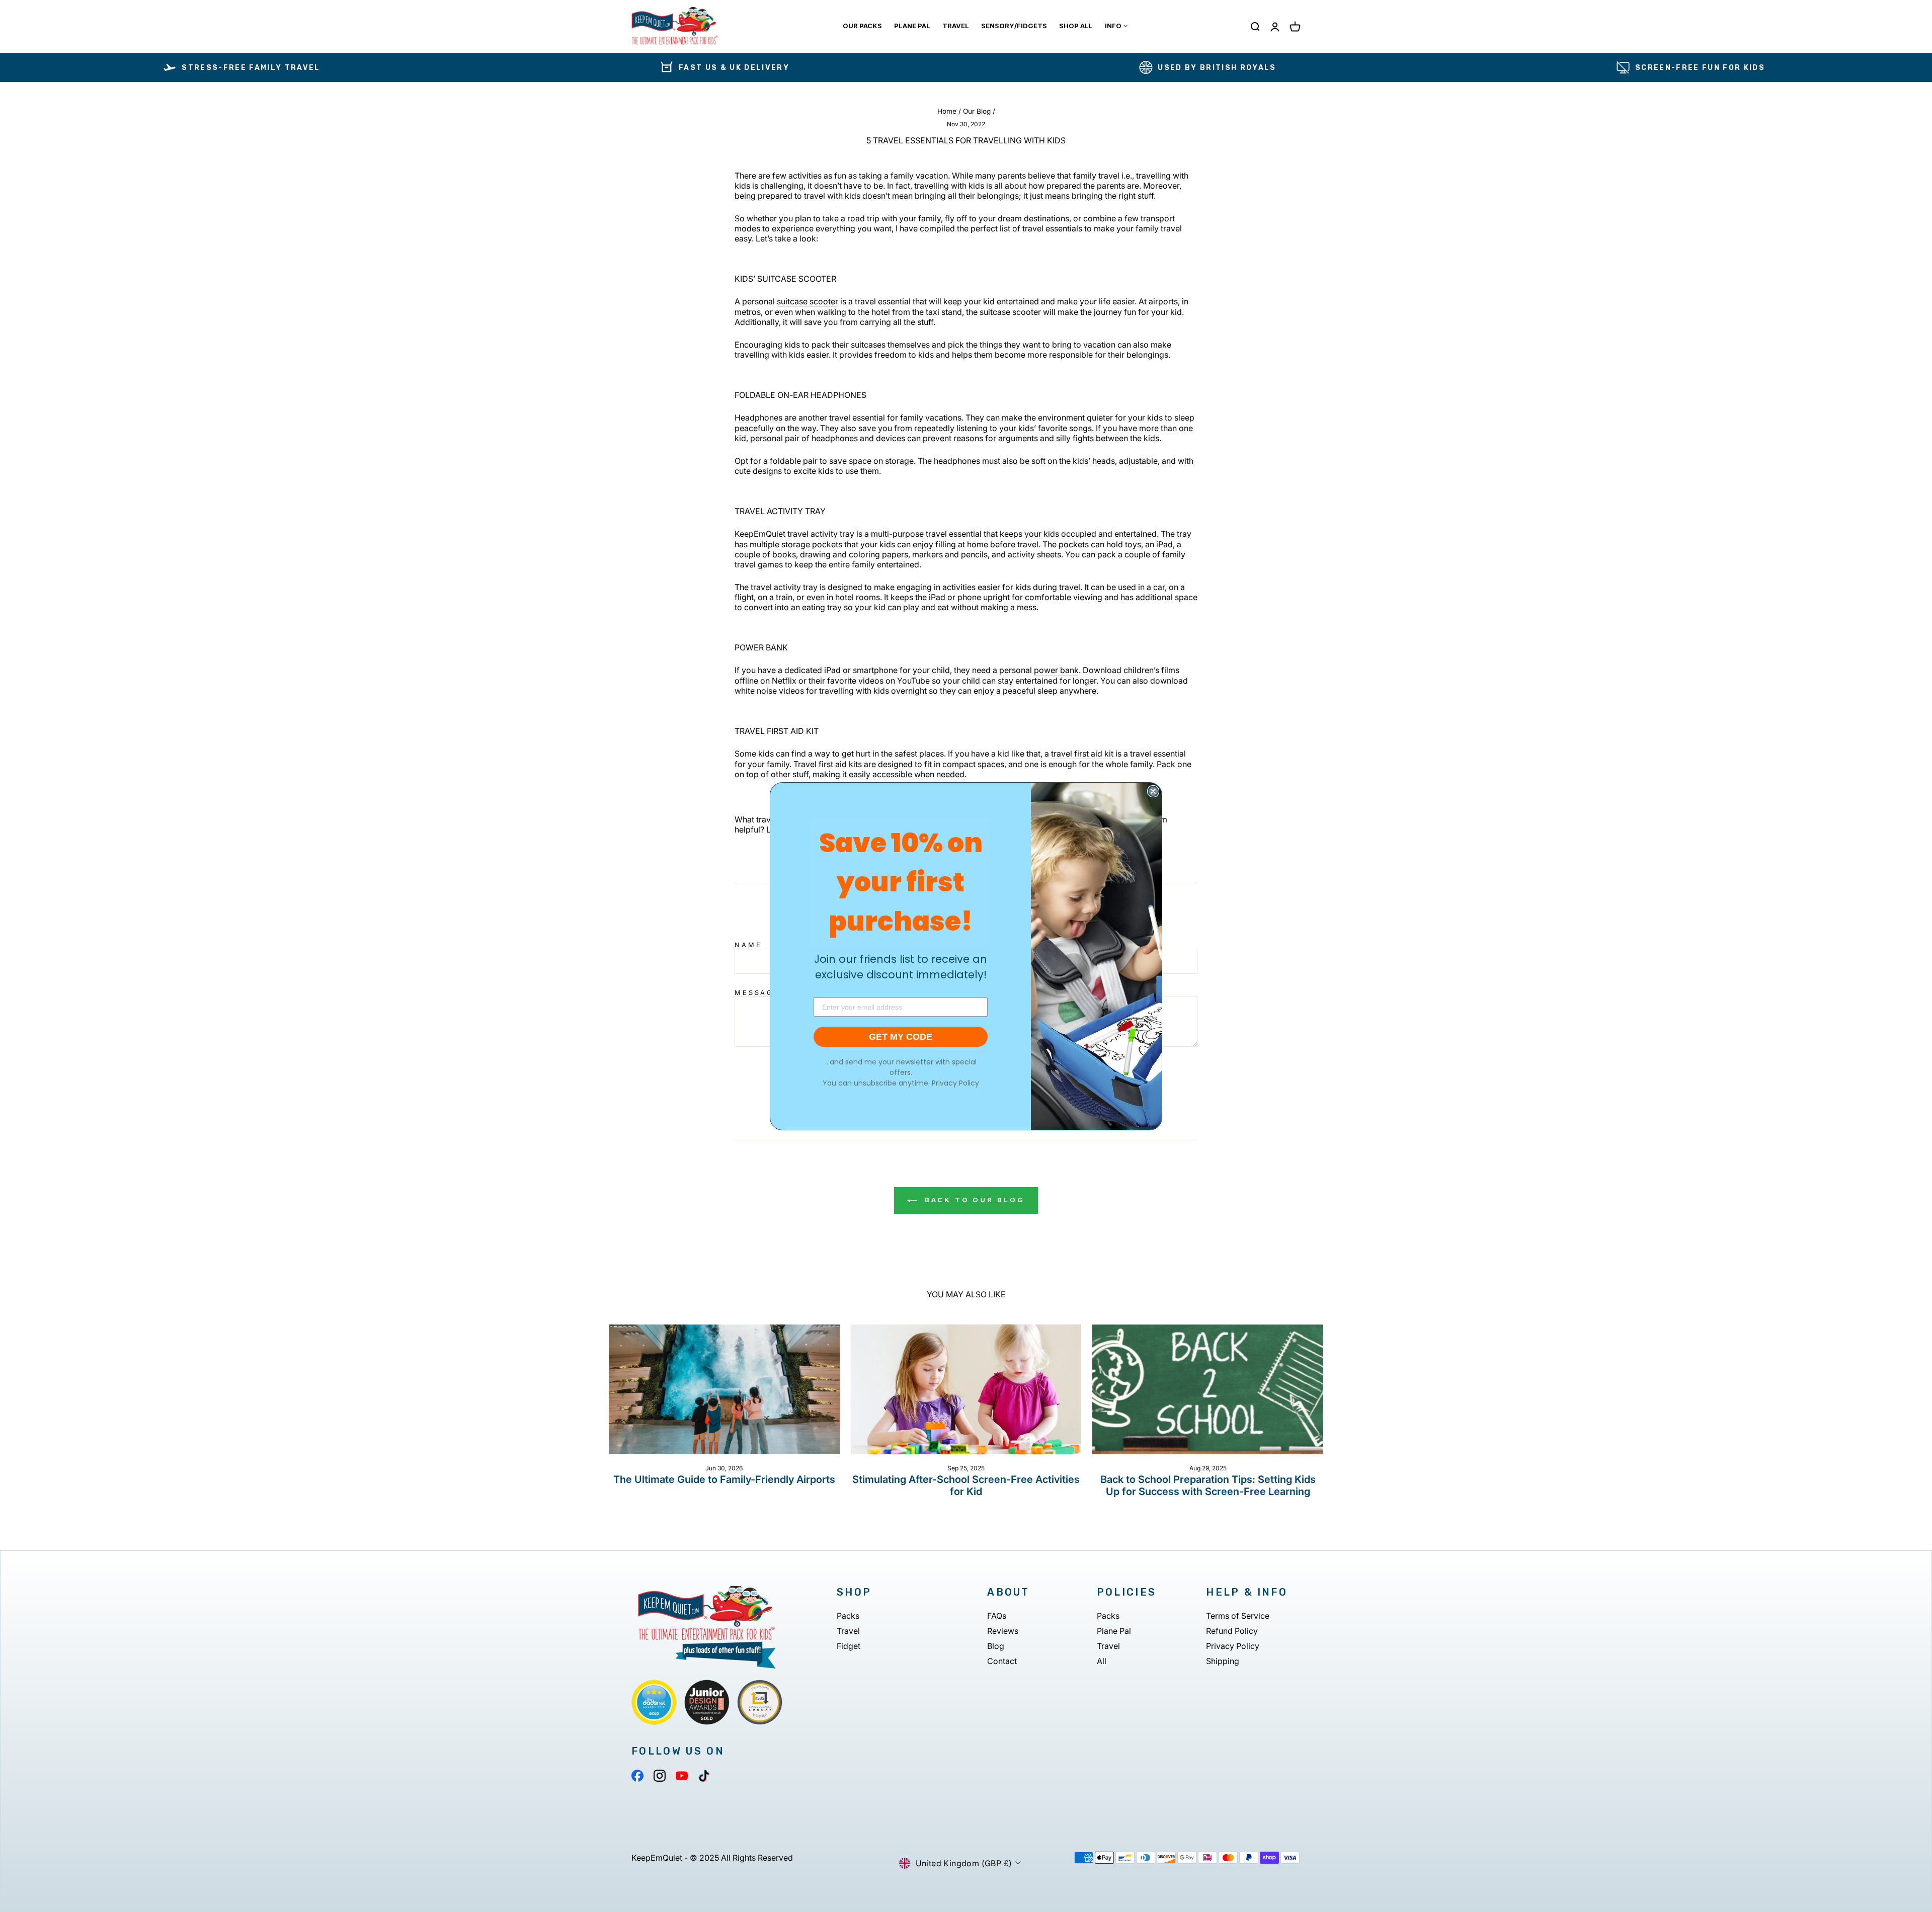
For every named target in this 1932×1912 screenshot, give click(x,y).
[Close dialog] (1153, 791)
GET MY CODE (901, 1037)
